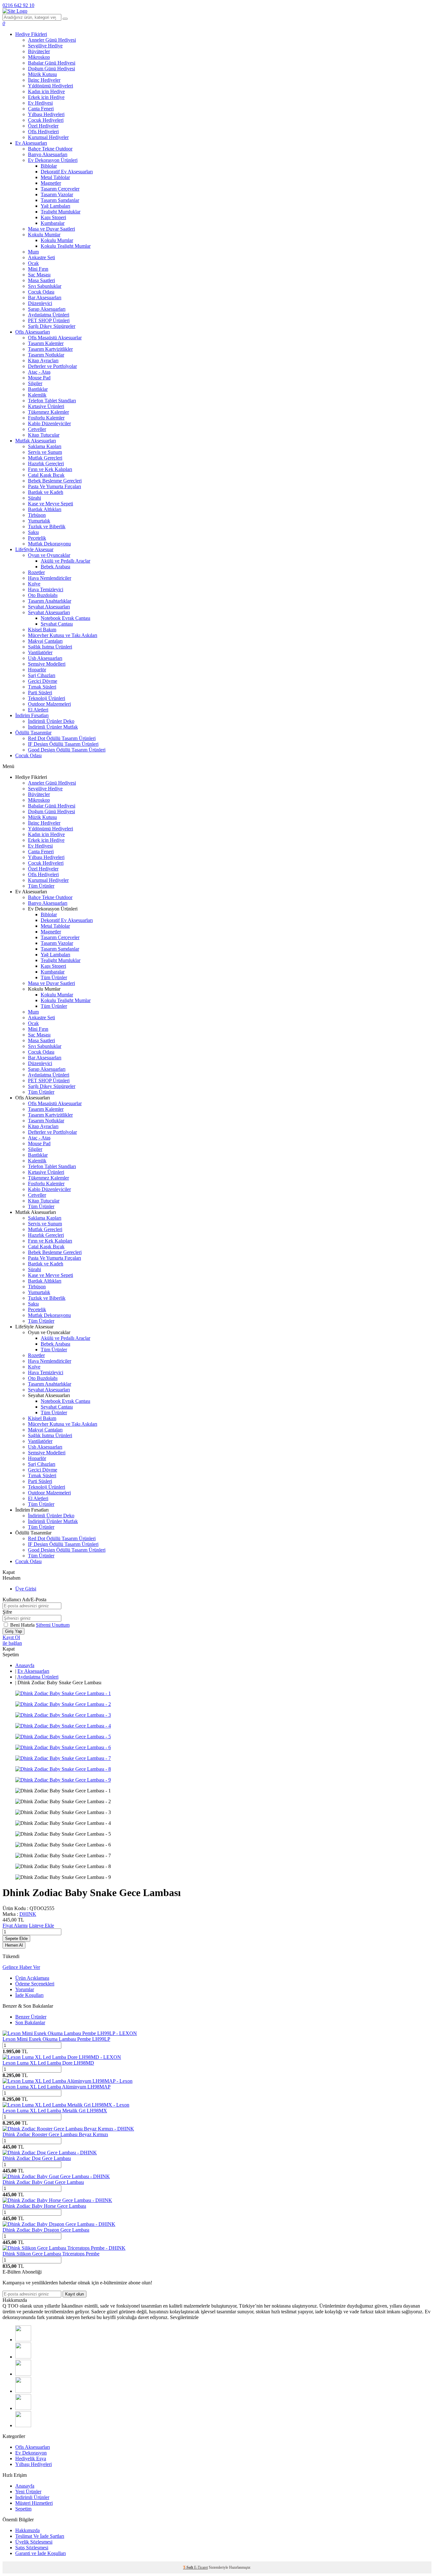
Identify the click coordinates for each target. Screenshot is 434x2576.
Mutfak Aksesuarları (36, 441)
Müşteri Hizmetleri (34, 2503)
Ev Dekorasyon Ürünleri (53, 160)
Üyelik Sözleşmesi (34, 2542)
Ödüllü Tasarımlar (33, 733)
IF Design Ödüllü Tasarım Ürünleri (63, 744)
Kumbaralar (53, 223)
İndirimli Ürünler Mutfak (53, 727)
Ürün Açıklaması (32, 1978)
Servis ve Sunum (45, 452)
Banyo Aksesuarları (48, 154)
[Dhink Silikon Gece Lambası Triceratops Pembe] (64, 2248)
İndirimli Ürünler (32, 2497)
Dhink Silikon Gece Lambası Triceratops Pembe (51, 2254)
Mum (33, 252)
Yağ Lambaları (55, 206)
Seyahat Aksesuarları (49, 607)
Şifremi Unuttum (53, 1625)
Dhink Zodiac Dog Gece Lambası (37, 2158)
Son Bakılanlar (30, 2022)
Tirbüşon (37, 515)
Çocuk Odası (41, 292)
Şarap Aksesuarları (47, 309)
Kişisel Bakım (42, 630)
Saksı (33, 532)
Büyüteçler (39, 51)
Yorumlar (25, 1989)
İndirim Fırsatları (32, 715)
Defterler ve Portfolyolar (52, 366)
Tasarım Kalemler (46, 343)
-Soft (189, 2567)
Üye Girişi (26, 1589)
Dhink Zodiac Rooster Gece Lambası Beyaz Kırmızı (55, 2134)
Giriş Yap (14, 1631)
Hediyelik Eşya (31, 2458)
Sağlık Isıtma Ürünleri (50, 647)
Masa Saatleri (41, 280)
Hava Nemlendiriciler (50, 578)
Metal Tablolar (55, 177)
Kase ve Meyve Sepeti (51, 504)
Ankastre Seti (41, 257)
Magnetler (51, 183)
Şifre (7, 1612)
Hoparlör (37, 670)
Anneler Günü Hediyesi (52, 40)
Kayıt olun (75, 2294)
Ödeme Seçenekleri (35, 1984)
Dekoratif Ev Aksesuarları (67, 172)
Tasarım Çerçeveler (60, 189)
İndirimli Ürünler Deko (51, 721)
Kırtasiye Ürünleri (46, 406)
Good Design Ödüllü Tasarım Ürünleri (67, 750)
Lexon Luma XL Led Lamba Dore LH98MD (48, 2063)
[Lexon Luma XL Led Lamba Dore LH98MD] (62, 2057)
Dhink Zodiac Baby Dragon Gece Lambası (46, 2230)
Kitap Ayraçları (43, 360)
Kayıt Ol (11, 1637)
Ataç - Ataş (39, 372)
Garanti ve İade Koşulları (41, 2553)
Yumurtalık (39, 521)
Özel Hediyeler (43, 126)
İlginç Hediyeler (44, 80)
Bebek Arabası (55, 567)
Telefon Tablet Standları (52, 401)
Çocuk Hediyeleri (46, 120)
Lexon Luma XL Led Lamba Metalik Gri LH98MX (55, 2111)
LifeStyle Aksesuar (34, 549)
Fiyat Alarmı (15, 1925)
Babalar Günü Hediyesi (52, 63)
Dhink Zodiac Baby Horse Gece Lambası (44, 2206)
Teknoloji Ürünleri (47, 698)
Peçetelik (37, 538)
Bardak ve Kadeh (46, 492)
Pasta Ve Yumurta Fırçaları (54, 486)
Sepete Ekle (16, 1939)
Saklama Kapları (45, 446)
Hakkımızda (27, 2530)
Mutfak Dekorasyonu (49, 544)
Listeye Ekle (41, 1925)
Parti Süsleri (40, 692)
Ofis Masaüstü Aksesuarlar (55, 338)
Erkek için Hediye (46, 97)
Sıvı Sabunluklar (45, 286)
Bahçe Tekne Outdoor (50, 149)
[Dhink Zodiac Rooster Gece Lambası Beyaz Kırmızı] (68, 2129)
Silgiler (35, 383)
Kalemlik (37, 395)
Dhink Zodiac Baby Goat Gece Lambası (43, 2182)
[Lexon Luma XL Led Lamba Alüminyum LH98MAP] (68, 2081)
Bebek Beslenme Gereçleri (55, 481)
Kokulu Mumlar (44, 235)
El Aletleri (38, 710)
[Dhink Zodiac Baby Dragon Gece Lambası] (59, 2224)
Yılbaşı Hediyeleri (46, 114)
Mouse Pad (39, 378)
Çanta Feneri (41, 109)
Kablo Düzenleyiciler (49, 423)
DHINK (28, 1914)
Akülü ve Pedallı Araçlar (65, 561)
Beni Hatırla (23, 1625)
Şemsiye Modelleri (47, 664)
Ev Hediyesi (40, 103)
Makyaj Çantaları (45, 641)
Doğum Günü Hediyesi (51, 69)
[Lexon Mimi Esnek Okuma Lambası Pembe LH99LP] (70, 2033)
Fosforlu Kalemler (46, 418)
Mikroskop (39, 57)
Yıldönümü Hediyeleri (51, 86)
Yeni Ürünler (28, 2492)
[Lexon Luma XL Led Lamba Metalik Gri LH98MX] (66, 2105)
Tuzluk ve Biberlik (47, 526)
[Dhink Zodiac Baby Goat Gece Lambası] (56, 2176)
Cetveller (37, 429)
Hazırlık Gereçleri (46, 464)
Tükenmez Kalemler (48, 412)
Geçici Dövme (43, 681)
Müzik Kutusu (42, 74)
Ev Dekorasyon (31, 2453)
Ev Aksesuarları (31, 143)
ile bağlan (12, 1643)
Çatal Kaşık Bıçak (46, 475)
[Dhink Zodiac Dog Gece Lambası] (50, 2153)
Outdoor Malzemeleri (49, 704)
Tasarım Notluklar (46, 355)
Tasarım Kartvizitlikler (50, 349)
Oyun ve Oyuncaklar (49, 555)
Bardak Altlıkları (45, 509)
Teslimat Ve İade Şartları (40, 2536)
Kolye (34, 584)
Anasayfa (25, 1665)
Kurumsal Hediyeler (48, 137)
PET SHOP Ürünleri (49, 320)
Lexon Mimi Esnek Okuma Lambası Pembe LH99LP (56, 2039)
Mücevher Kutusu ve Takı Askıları (63, 635)
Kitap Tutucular (44, 435)
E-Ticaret (201, 2567)
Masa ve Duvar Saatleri (51, 229)
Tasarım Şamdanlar (60, 200)
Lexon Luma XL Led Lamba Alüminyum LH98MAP (57, 2087)
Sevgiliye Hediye (45, 46)
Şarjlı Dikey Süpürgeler (52, 326)
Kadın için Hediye (46, 91)
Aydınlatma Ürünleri (49, 315)
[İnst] (23, 2374)
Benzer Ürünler (31, 2017)
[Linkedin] (23, 2408)
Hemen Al (14, 1945)
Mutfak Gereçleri (45, 458)
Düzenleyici (40, 303)
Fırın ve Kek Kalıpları (50, 469)
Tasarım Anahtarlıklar (50, 601)
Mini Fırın (38, 269)
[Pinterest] (23, 2425)
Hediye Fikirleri (31, 34)
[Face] (23, 2340)
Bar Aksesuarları (45, 298)
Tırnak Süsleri (42, 687)
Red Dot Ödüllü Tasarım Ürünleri (62, 738)
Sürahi (34, 498)
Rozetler (36, 572)
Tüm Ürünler (41, 886)
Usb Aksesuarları (45, 658)
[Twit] (23, 2357)
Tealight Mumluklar (61, 212)
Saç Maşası (39, 275)
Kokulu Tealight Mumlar (66, 246)
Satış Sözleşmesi (32, 2548)
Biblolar (49, 166)
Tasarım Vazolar (57, 194)
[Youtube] (23, 2391)
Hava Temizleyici (46, 589)
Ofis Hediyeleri (43, 132)
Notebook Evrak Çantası (65, 618)
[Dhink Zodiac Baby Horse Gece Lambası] (57, 2200)
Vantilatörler (40, 652)
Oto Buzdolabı (43, 595)
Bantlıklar (38, 389)
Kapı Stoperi (53, 217)
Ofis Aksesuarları (33, 332)
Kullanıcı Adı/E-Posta (24, 1600)
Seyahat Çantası (57, 624)
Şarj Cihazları (42, 675)
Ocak (33, 263)
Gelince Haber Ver (21, 1967)
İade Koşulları (29, 1995)
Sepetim (23, 2509)
